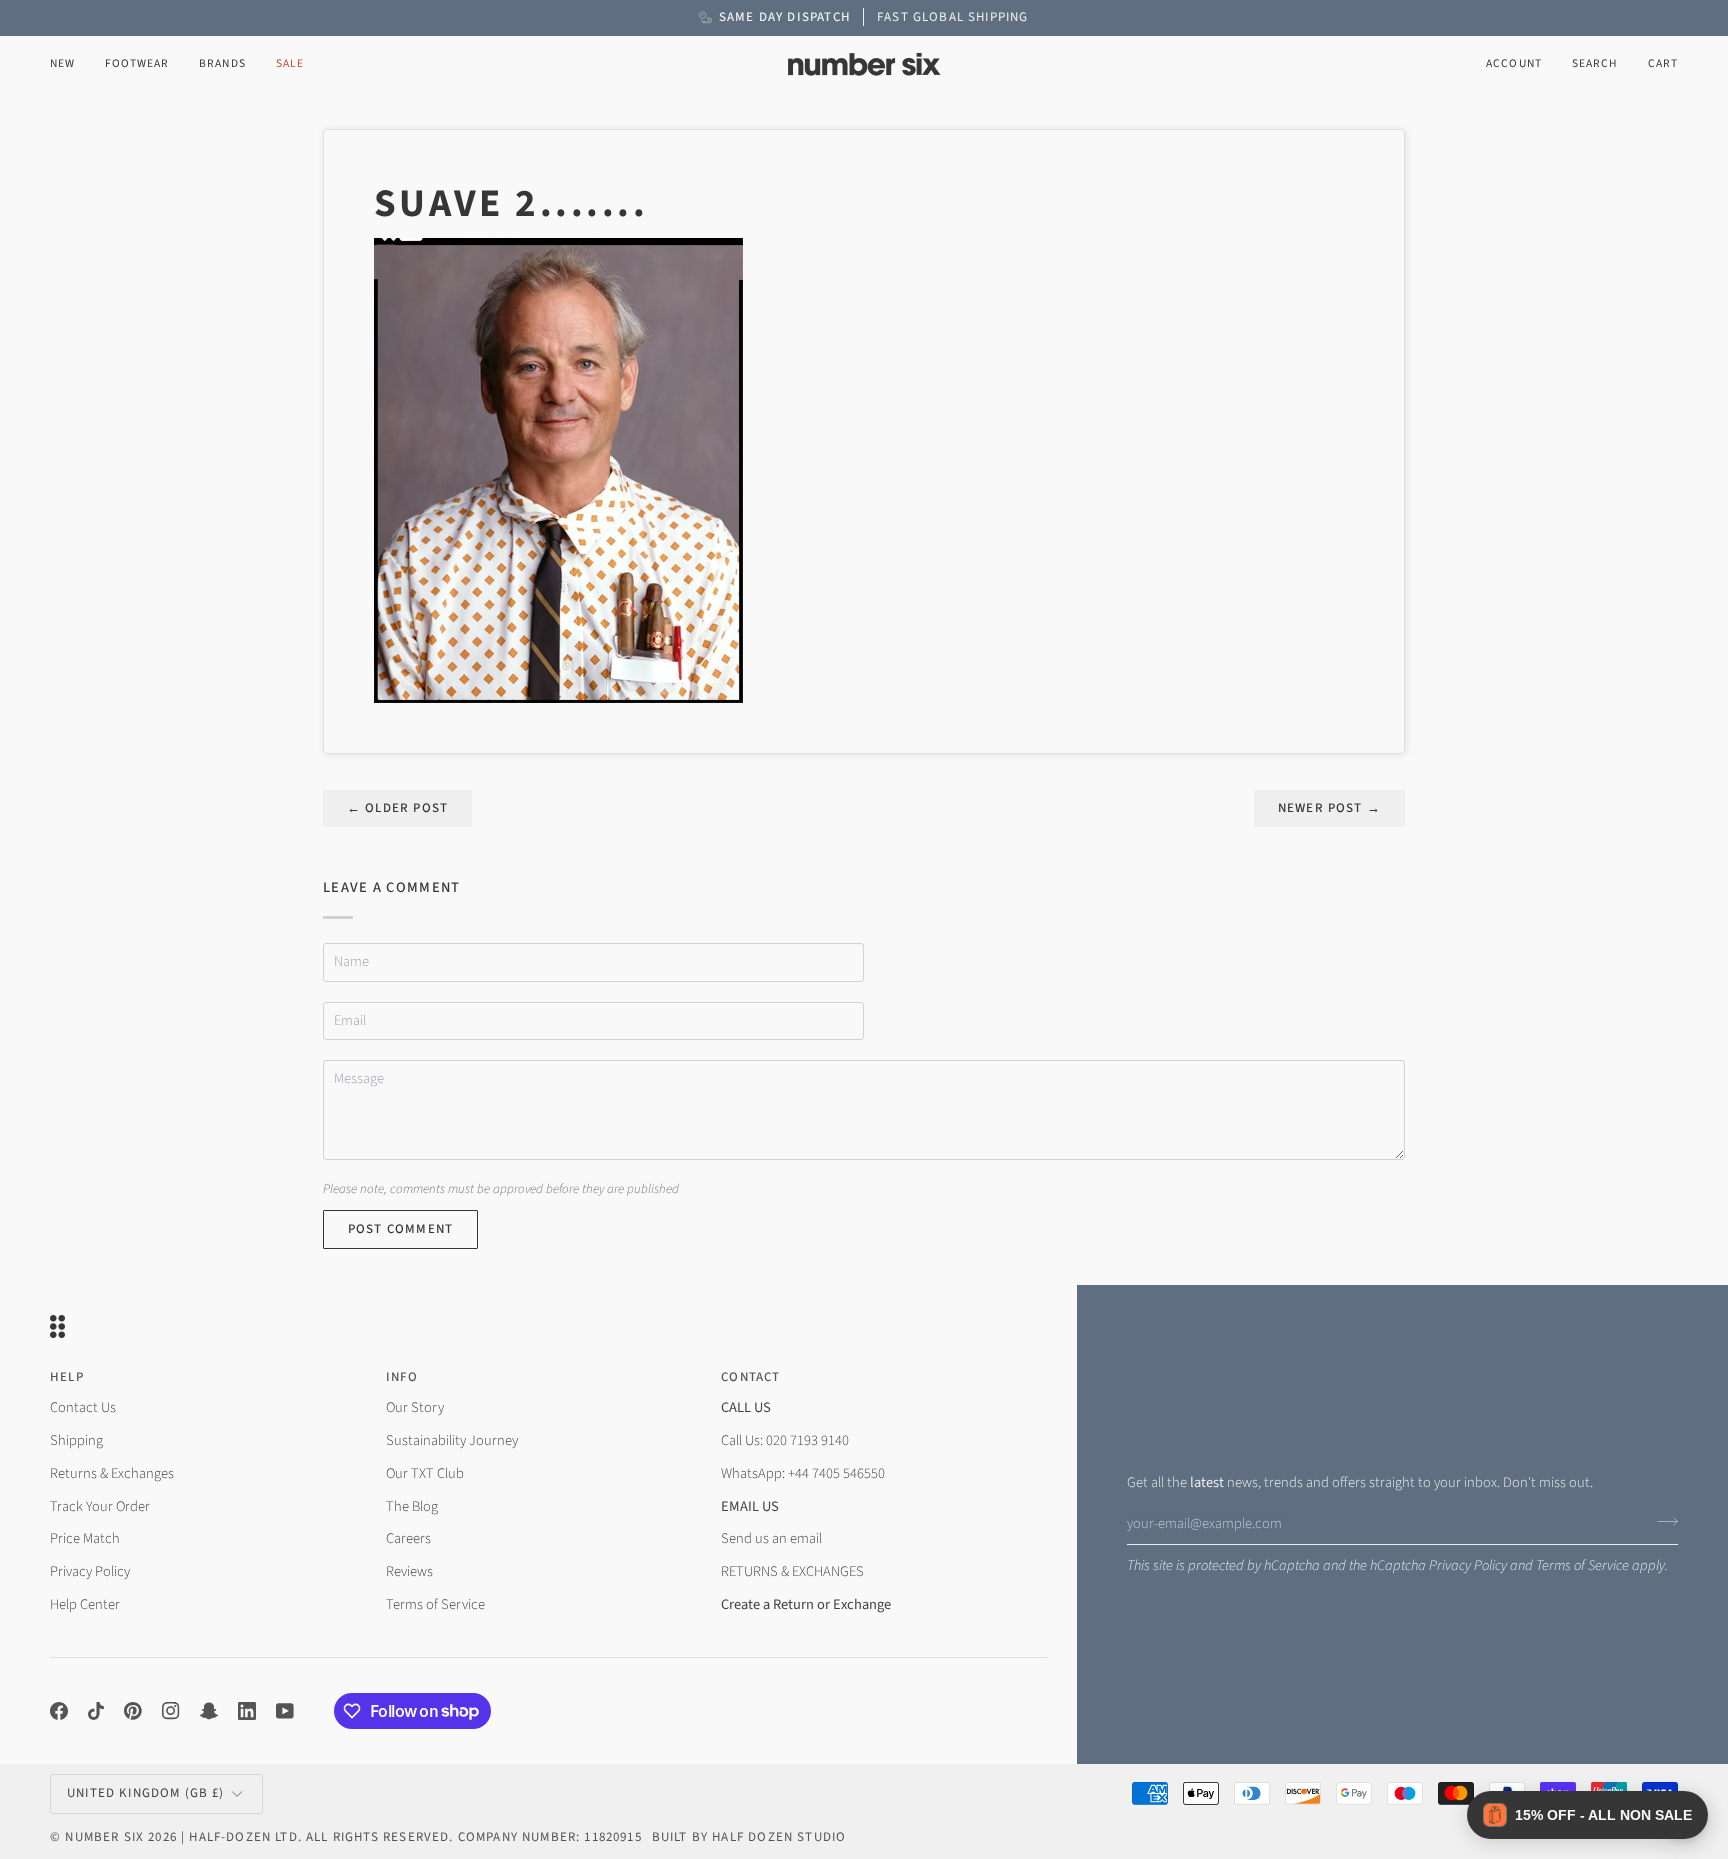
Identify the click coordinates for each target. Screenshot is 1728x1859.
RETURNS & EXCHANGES (792, 1571)
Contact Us (83, 1407)
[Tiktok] (96, 1711)
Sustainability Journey (452, 1440)
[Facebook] (59, 1711)
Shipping (76, 1440)
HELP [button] (67, 1377)
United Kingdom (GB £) (146, 1793)
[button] (137, 64)
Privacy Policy (1468, 1565)
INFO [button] (402, 1377)
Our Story (415, 1407)
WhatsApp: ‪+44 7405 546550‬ (803, 1473)
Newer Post (1329, 808)
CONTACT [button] (750, 1377)
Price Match (85, 1538)
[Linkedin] (247, 1711)
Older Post (397, 808)
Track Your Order (100, 1506)
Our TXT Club (425, 1473)
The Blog (412, 1506)
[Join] (1661, 1521)
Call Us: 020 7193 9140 (785, 1440)
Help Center (85, 1604)
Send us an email (771, 1538)
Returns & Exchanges (112, 1473)
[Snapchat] (209, 1711)
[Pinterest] (133, 1711)
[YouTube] (285, 1711)
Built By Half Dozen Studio (749, 1837)
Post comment (400, 1229)
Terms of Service (1582, 1565)
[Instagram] (171, 1711)
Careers (408, 1538)
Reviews (409, 1571)
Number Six (104, 1837)
